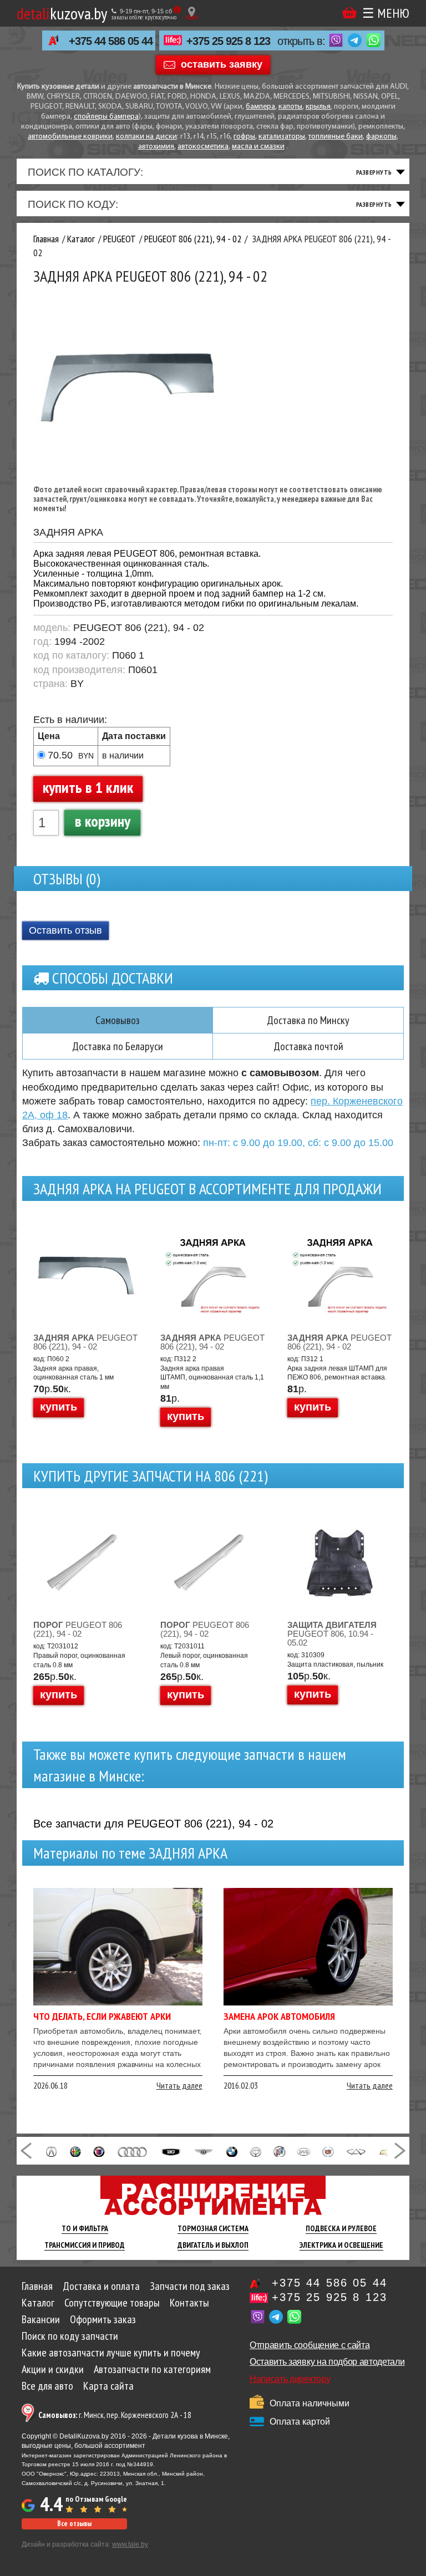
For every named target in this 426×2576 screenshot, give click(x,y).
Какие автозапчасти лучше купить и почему (111, 2353)
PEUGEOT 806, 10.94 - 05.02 (332, 1634)
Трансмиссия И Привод (85, 2245)
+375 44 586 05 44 (111, 41)
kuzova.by (62, 13)
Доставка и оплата (101, 2286)
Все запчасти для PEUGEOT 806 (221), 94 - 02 (153, 1824)
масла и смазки (258, 147)
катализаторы (282, 137)
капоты (290, 107)
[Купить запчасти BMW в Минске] (232, 2151)
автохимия (156, 147)
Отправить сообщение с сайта (310, 2345)
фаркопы (381, 137)
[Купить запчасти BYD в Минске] (304, 2151)
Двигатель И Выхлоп (213, 2245)
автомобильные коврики (70, 137)
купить (59, 1407)
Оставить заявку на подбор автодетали (327, 2362)
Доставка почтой (308, 1046)
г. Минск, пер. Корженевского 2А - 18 (115, 2415)
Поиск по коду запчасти (70, 2336)
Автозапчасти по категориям (152, 2369)
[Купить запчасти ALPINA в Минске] (99, 2151)
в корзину (103, 821)
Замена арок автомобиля (279, 2016)
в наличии (123, 755)
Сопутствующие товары (112, 2303)
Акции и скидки (53, 2369)
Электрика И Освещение (341, 2245)
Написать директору (290, 2379)
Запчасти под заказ (190, 2286)
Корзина (349, 13)
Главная (37, 2286)
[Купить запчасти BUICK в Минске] (280, 2151)
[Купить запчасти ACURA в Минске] (51, 2151)
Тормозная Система (213, 2228)
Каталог (38, 2303)
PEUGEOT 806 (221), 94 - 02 (85, 1342)
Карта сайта (108, 2386)
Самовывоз (118, 1020)
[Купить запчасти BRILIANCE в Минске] (256, 2151)
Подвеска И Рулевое (341, 2228)
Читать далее (179, 2085)
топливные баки (336, 137)
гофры (244, 137)
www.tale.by (130, 2544)
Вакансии (41, 2319)
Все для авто (47, 2386)
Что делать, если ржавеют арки (102, 2016)
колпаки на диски (146, 137)
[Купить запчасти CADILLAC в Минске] (328, 2151)
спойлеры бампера (106, 117)
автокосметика (203, 147)
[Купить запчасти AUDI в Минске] (133, 2151)
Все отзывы (74, 2524)
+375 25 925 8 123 (228, 41)
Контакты (189, 2303)
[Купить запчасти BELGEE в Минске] (171, 2151)
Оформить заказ (103, 2319)
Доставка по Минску (308, 1020)
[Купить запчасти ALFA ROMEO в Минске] (76, 2151)
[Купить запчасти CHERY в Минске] (356, 2151)
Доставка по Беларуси (118, 1046)
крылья (318, 107)
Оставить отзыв (65, 930)
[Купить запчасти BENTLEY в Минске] (204, 2151)
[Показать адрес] (192, 13)
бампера (260, 107)
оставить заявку (222, 64)
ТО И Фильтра (85, 2228)
